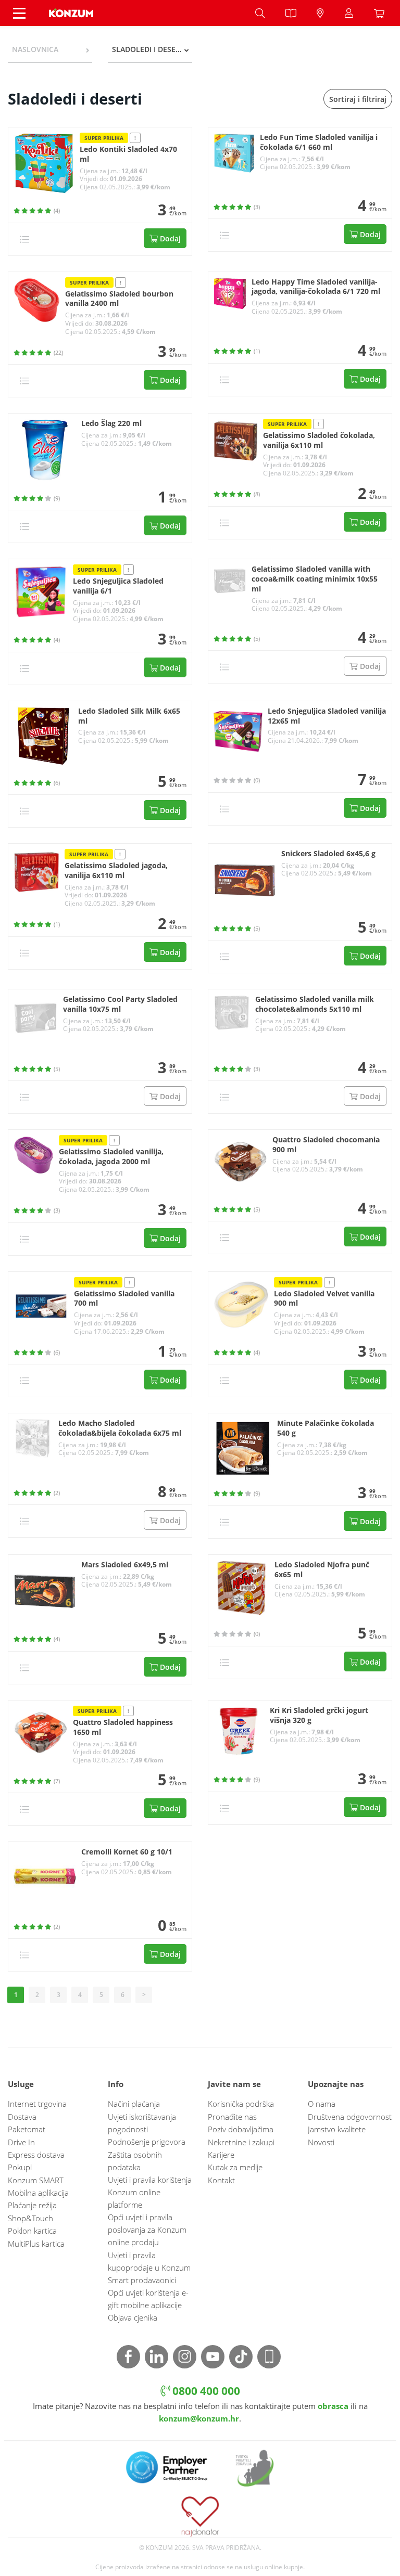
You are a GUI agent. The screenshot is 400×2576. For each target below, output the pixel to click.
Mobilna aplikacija (38, 2193)
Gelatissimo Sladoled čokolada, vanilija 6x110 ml (319, 440)
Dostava (22, 2117)
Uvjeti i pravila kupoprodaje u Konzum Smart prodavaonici (149, 2268)
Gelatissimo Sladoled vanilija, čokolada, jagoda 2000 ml (111, 1157)
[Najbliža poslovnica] (320, 13)
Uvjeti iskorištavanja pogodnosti (142, 2123)
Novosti (321, 2142)
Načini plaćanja (134, 2104)
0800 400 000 (205, 2391)
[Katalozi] (291, 13)
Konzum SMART (36, 2180)
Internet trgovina (37, 2104)
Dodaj (169, 239)
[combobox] (50, 49)
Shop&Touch (30, 2218)
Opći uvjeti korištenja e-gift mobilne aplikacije (148, 2299)
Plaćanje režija (32, 2205)
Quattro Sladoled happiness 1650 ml (123, 1727)
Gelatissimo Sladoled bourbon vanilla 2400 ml (119, 299)
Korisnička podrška (241, 2104)
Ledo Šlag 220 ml (111, 423)
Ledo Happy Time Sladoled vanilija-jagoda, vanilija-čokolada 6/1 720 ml (316, 287)
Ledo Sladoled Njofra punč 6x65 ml (322, 1570)
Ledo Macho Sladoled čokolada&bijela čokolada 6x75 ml (120, 1428)
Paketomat (27, 2129)
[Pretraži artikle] (260, 13)
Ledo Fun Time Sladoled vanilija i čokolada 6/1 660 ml (319, 142)
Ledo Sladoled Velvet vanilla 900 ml (324, 1299)
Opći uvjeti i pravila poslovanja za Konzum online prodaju (147, 2230)
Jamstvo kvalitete (337, 2129)
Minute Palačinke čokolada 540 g (326, 1428)
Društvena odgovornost (350, 2117)
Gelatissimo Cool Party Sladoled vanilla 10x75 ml (120, 1004)
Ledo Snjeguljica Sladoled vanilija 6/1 (118, 586)
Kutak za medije (235, 2167)
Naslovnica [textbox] (35, 49)
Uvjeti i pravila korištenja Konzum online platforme (150, 2192)
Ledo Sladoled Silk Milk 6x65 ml (129, 716)
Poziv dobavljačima (241, 2129)
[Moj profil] (349, 13)
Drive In (21, 2142)
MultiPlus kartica (36, 2244)
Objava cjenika (133, 2317)
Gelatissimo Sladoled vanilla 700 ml (124, 1299)
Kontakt (221, 2180)
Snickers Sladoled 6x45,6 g (328, 854)
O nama (322, 2104)
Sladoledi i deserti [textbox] (149, 49)
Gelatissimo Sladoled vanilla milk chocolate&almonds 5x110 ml (315, 1004)
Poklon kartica (32, 2231)
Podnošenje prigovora (147, 2142)
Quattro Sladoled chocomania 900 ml (326, 1145)
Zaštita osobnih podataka (135, 2161)
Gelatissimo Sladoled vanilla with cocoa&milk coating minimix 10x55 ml (315, 579)
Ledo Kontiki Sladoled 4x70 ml (128, 154)
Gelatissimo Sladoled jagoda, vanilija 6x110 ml (116, 871)
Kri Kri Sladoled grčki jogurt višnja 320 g (319, 1715)
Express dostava (36, 2155)
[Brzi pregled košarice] (382, 13)
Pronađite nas (232, 2117)
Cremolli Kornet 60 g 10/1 (127, 1852)
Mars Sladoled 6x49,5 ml (125, 1565)
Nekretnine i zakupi (241, 2142)
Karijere (221, 2155)
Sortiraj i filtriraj (358, 99)
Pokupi (20, 2167)
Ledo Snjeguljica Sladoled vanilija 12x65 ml (327, 716)
